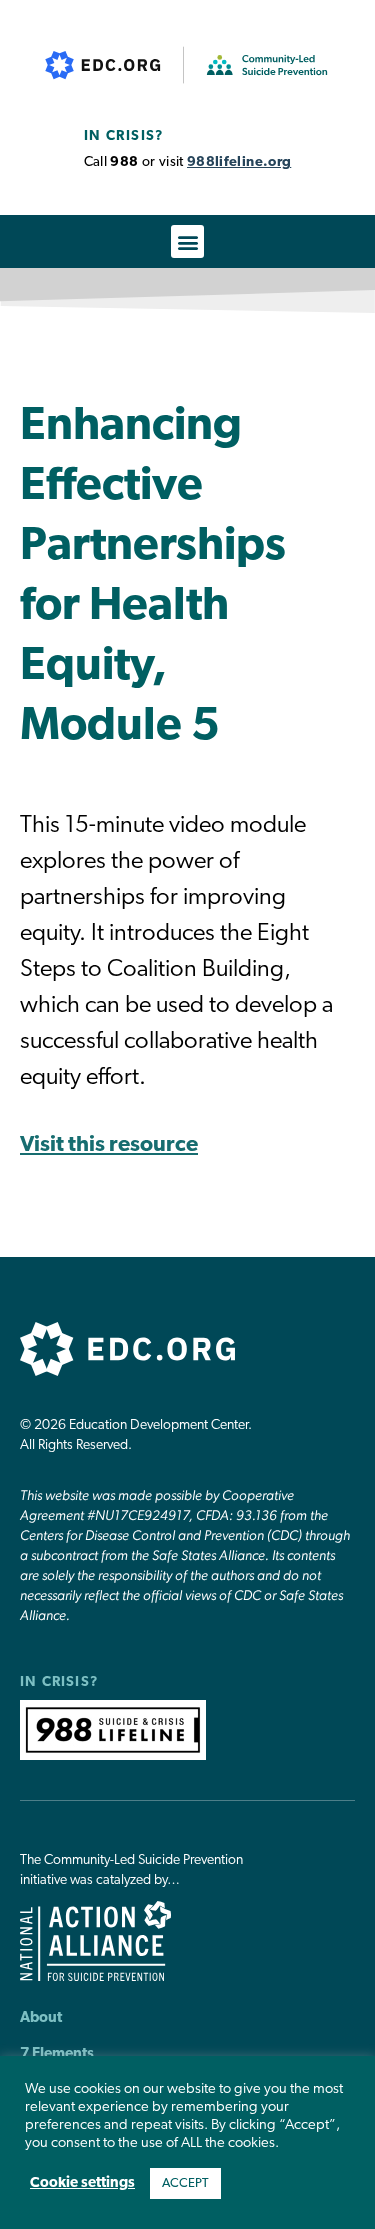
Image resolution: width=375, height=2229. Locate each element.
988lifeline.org (239, 162)
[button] (187, 241)
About (41, 2018)
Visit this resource (109, 1145)
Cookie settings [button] (82, 2183)
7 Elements (57, 2054)
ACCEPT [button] (185, 2183)
